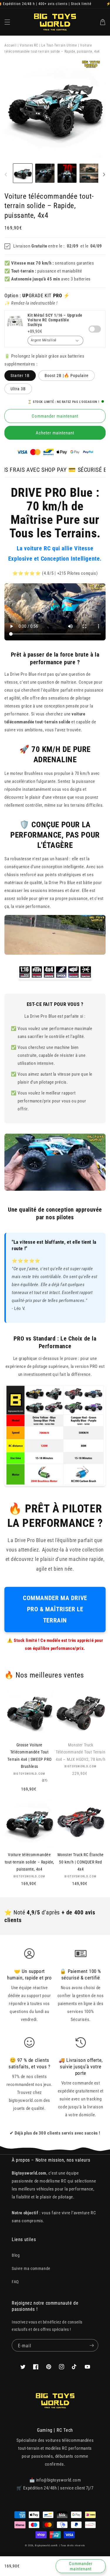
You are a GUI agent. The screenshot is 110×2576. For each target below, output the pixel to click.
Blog (16, 2255)
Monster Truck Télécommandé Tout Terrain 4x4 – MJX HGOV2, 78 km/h (81, 1752)
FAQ (15, 2282)
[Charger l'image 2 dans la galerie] (45, 173)
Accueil (10, 45)
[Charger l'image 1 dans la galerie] (23, 173)
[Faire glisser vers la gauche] (6, 175)
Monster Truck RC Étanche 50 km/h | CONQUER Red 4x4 (81, 1862)
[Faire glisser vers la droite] (104, 175)
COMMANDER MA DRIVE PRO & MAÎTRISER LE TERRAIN (55, 1609)
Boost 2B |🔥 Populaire (67, 376)
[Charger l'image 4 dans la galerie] (89, 173)
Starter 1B (20, 376)
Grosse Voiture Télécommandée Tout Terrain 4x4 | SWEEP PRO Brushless (29, 1756)
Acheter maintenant (55, 433)
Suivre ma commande (31, 2268)
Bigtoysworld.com (45, 2545)
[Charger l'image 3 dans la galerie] (67, 173)
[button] (7, 22)
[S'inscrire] (92, 2345)
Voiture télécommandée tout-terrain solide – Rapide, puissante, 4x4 (29, 1862)
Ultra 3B (18, 389)
